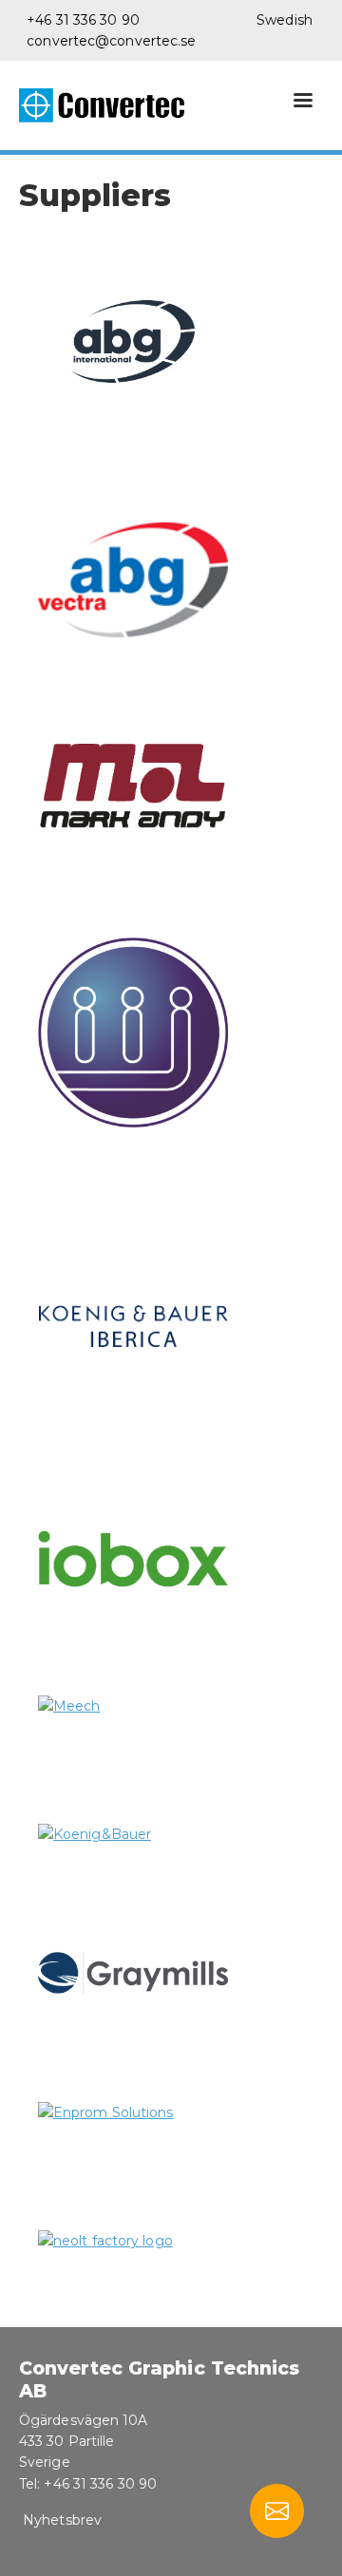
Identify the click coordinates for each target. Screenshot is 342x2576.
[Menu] (302, 102)
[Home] (109, 105)
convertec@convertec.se (111, 41)
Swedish (285, 20)
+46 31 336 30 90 (83, 20)
